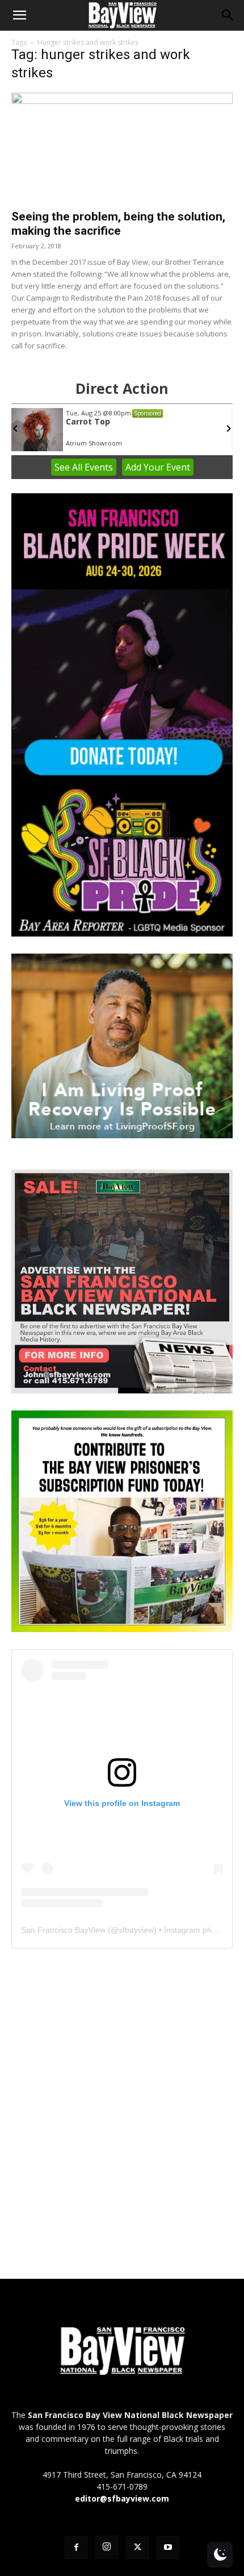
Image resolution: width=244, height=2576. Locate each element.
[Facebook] (76, 2548)
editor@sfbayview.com (122, 2498)
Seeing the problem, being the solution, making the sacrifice (118, 224)
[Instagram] (107, 2547)
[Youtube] (168, 2548)
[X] (137, 2548)
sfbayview (136, 1930)
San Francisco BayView (63, 1930)
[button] (19, 15)
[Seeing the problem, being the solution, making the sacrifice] (122, 147)
